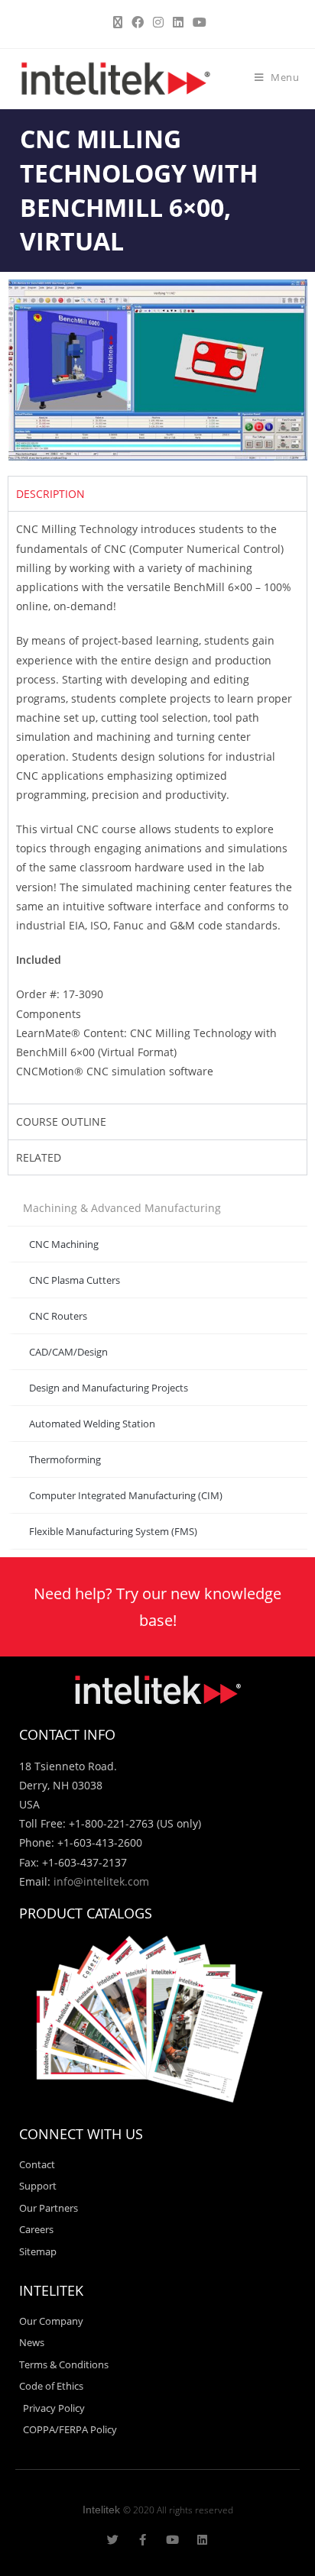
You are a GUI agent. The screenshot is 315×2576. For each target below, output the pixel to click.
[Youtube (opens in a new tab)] (197, 22)
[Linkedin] (202, 2540)
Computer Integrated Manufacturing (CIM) (126, 1495)
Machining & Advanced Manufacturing (122, 1208)
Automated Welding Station (92, 1424)
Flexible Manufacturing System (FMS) (113, 1531)
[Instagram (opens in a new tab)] (158, 22)
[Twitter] (113, 2540)
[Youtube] (172, 2540)
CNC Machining (64, 1244)
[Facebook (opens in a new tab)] (138, 22)
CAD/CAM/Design (68, 1352)
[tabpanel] (157, 807)
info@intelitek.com (101, 1881)
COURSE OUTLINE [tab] (61, 1122)
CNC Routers (58, 1316)
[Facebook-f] (143, 2540)
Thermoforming (65, 1459)
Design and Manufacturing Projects (109, 1388)
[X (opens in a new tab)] (118, 22)
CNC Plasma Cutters (75, 1280)
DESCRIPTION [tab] (50, 494)
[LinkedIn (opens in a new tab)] (178, 22)
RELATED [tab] (39, 1157)
